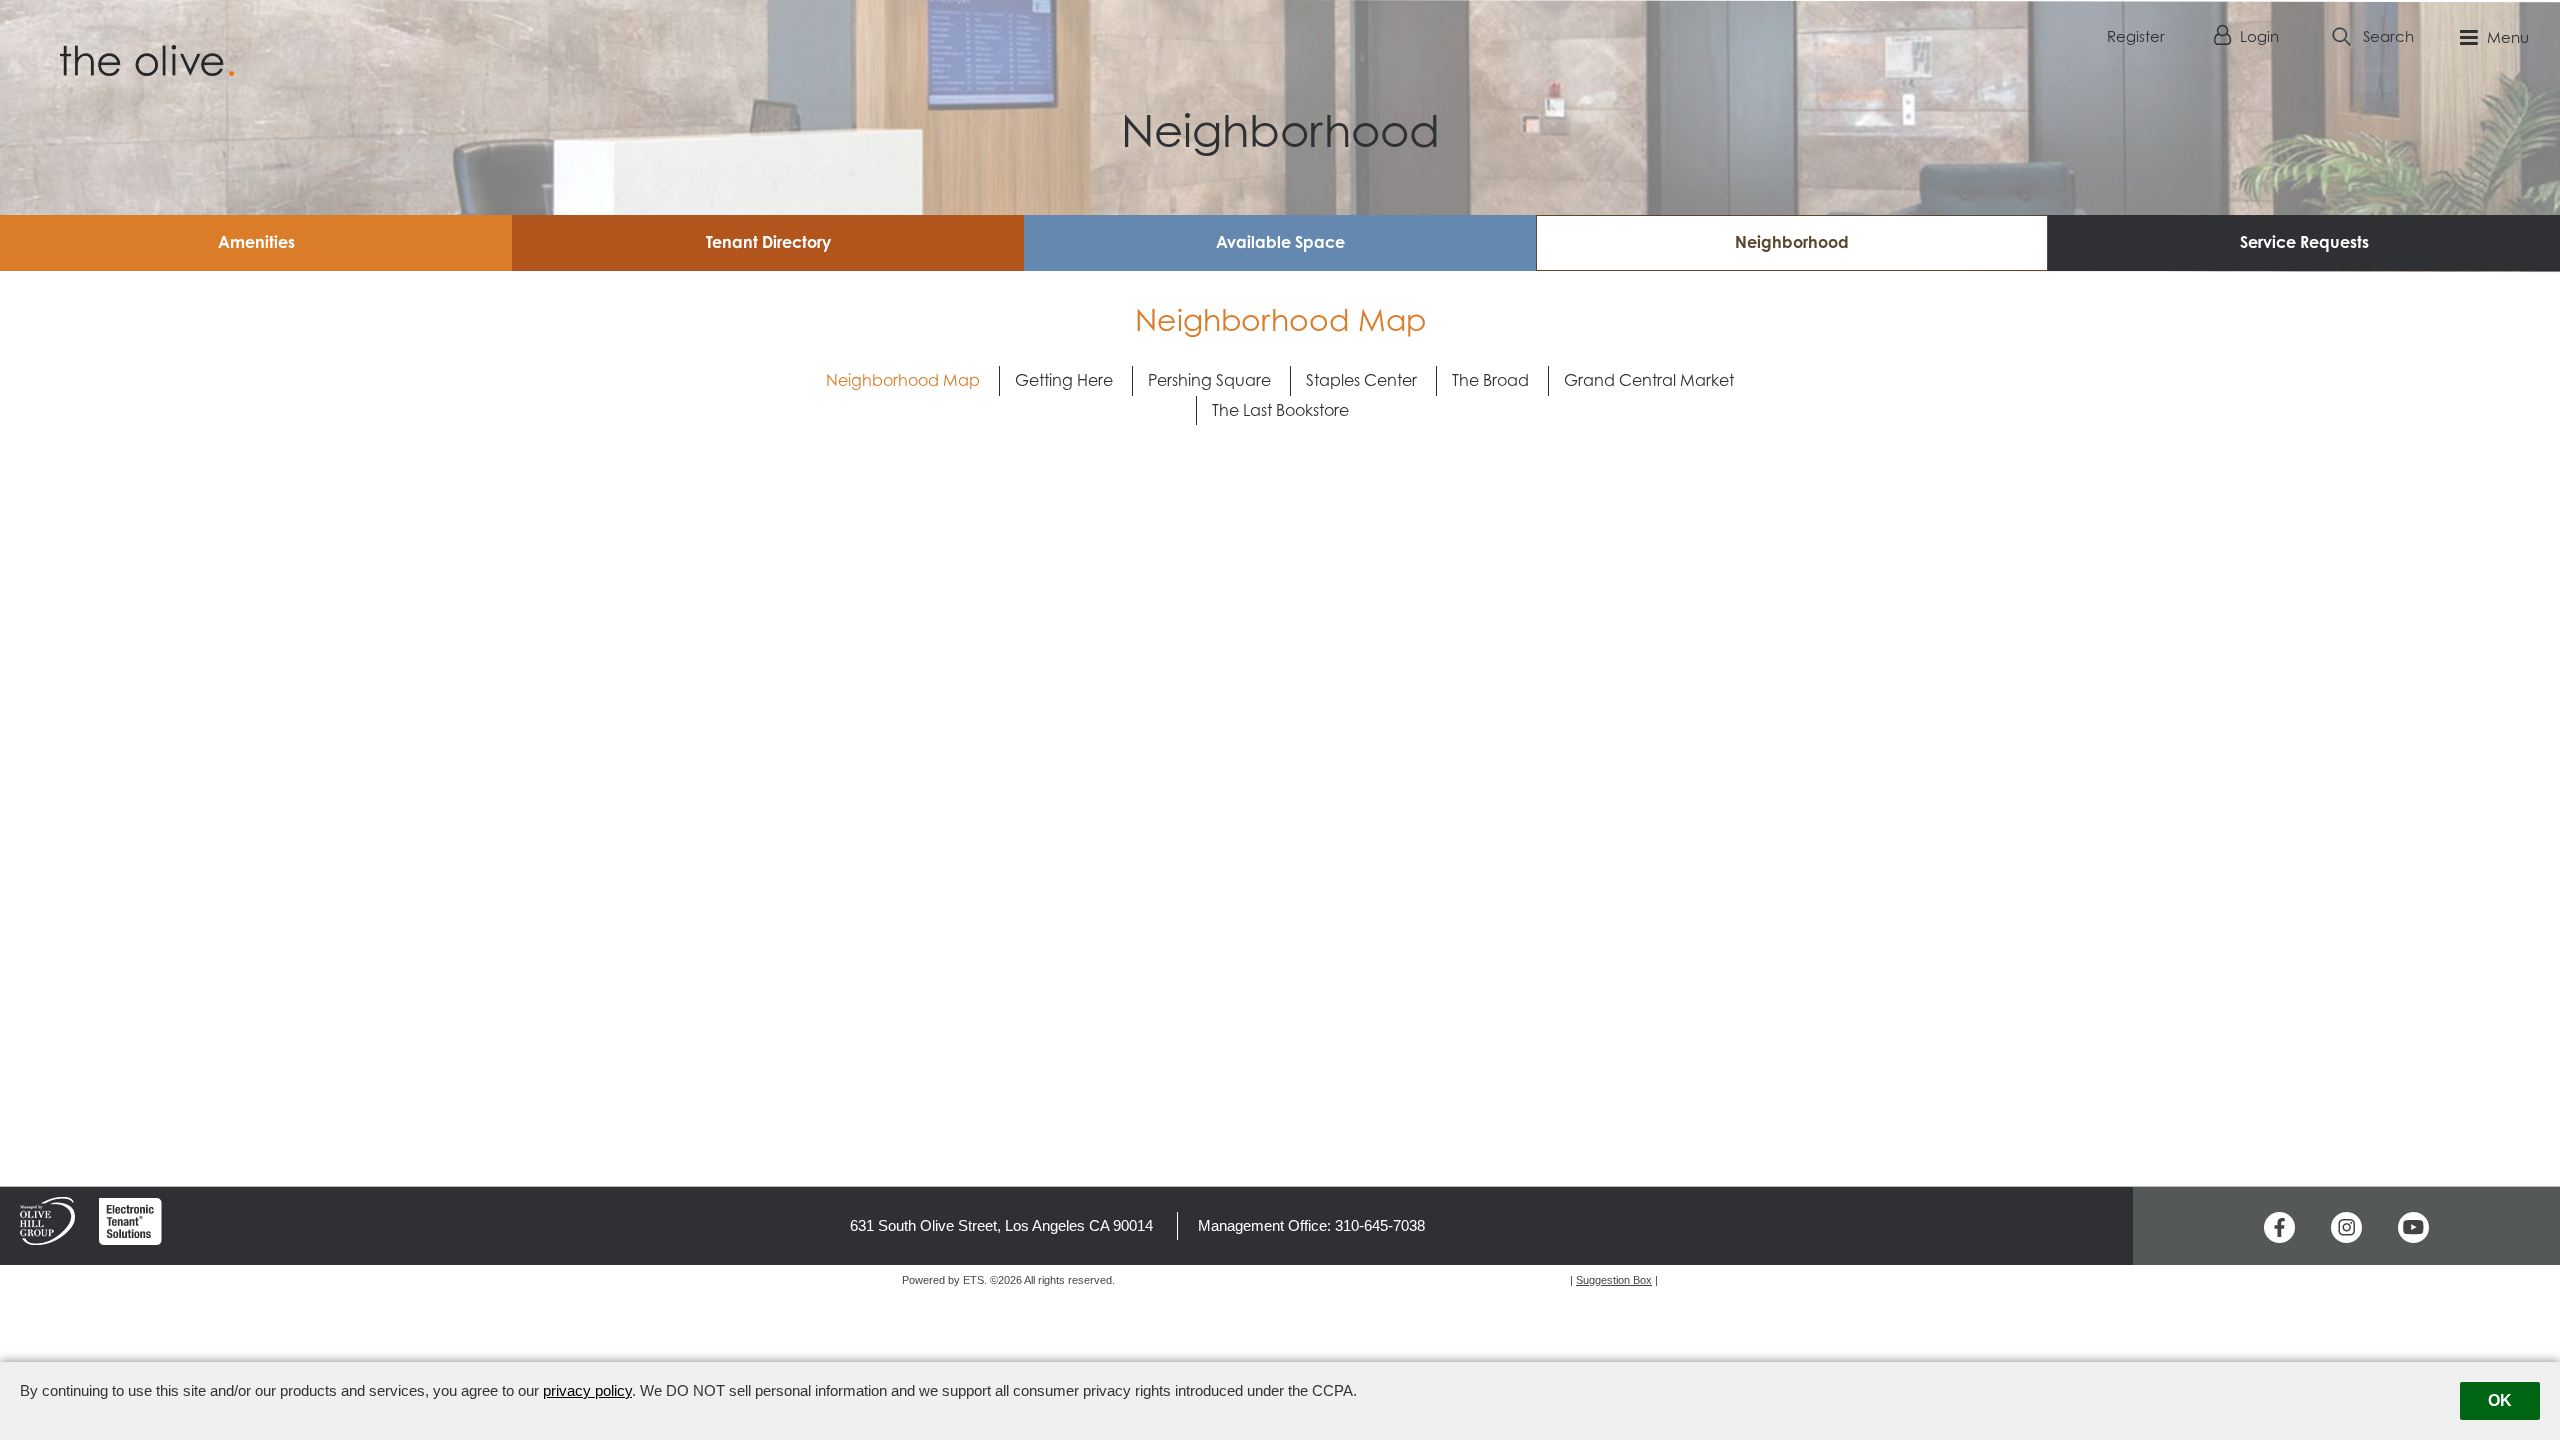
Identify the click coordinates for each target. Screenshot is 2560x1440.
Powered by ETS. (944, 1280)
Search (2388, 36)
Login (2257, 36)
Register (2136, 36)
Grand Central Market (1649, 380)
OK (2500, 1400)
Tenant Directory (768, 242)
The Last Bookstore (1280, 410)
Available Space (1280, 242)
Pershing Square (1209, 380)
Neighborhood (1792, 242)
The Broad (1490, 380)
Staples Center (1361, 380)
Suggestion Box (1614, 1280)
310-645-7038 (1380, 1225)
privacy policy (587, 1390)
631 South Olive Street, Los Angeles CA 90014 (1001, 1225)
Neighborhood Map (903, 380)
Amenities (256, 242)
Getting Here (1064, 380)
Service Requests (2304, 242)
